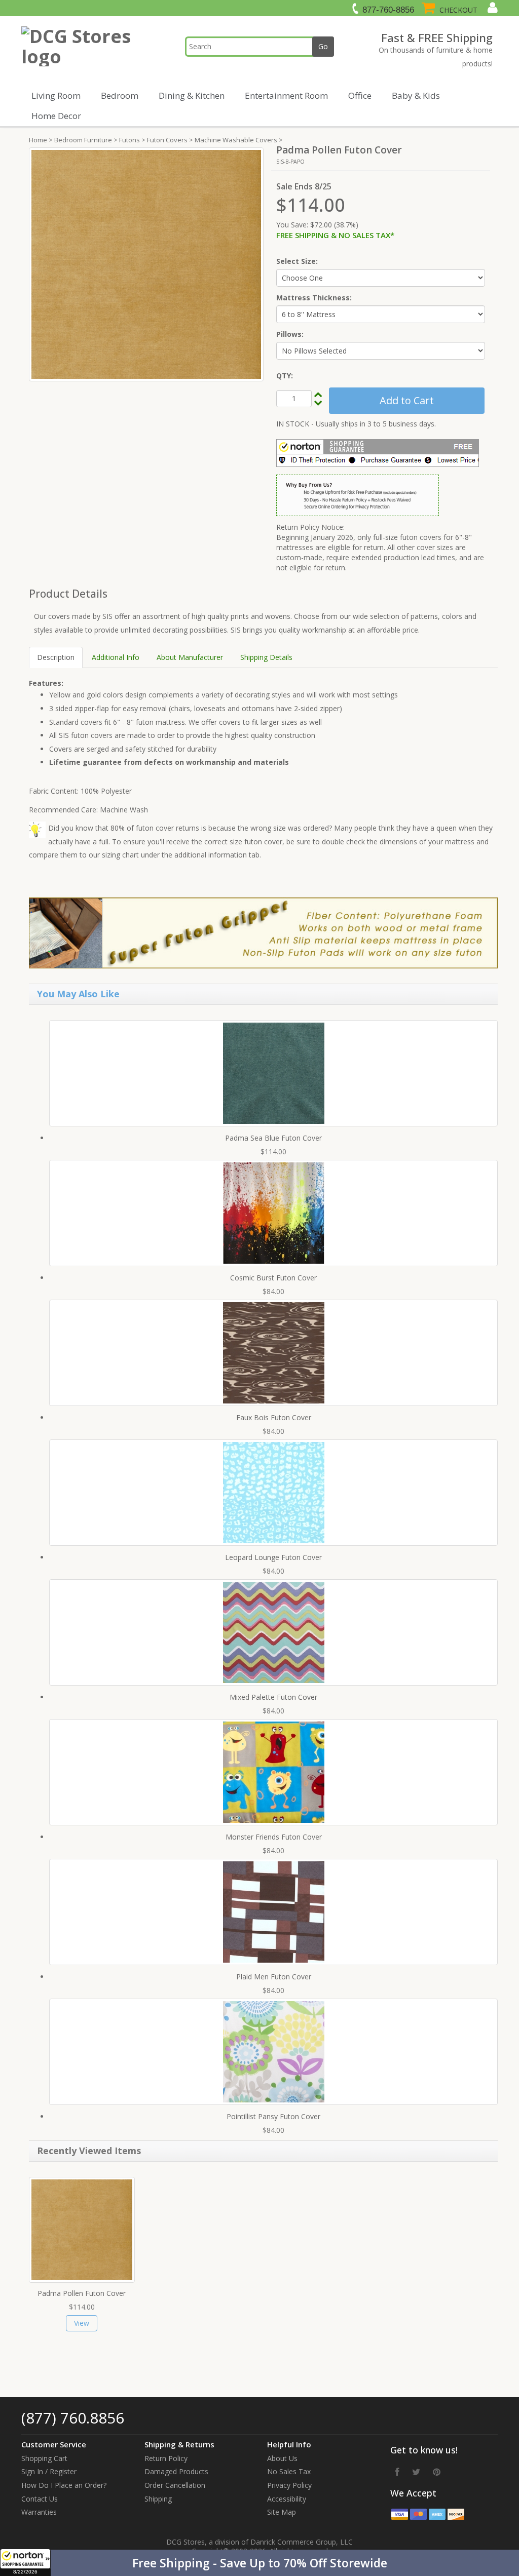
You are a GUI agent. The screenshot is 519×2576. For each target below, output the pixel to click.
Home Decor (56, 116)
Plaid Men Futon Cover (274, 1977)
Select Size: (297, 261)
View (82, 2323)
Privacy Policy (289, 2485)
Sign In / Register (49, 2471)
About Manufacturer (190, 657)
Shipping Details (266, 657)
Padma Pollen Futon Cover (82, 2293)
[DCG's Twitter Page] (416, 2472)
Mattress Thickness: (314, 298)
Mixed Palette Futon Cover (273, 1697)
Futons (129, 140)
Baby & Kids (416, 95)
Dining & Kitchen (192, 95)
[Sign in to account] (491, 8)
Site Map (282, 2512)
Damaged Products (176, 2471)
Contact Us (40, 2499)
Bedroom (120, 95)
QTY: (285, 376)
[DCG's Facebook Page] (397, 2472)
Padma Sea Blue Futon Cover (273, 1138)
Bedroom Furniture (83, 140)
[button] (259, 2563)
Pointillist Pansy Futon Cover (273, 2116)
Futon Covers (167, 140)
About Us (282, 2458)
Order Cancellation (175, 2485)
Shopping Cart (44, 2458)
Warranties (39, 2512)
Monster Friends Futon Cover (274, 1837)
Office (360, 95)
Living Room (56, 95)
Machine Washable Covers (236, 140)
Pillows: (290, 334)
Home (38, 140)
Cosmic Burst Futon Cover (273, 1278)
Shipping (158, 2499)
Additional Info (116, 657)
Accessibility (287, 2499)
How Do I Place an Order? (64, 2485)
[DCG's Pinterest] (437, 2472)
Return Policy (166, 2458)
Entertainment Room (286, 95)
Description (56, 657)
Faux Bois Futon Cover (274, 1417)
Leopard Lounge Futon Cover (273, 1557)
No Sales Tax (289, 2471)
